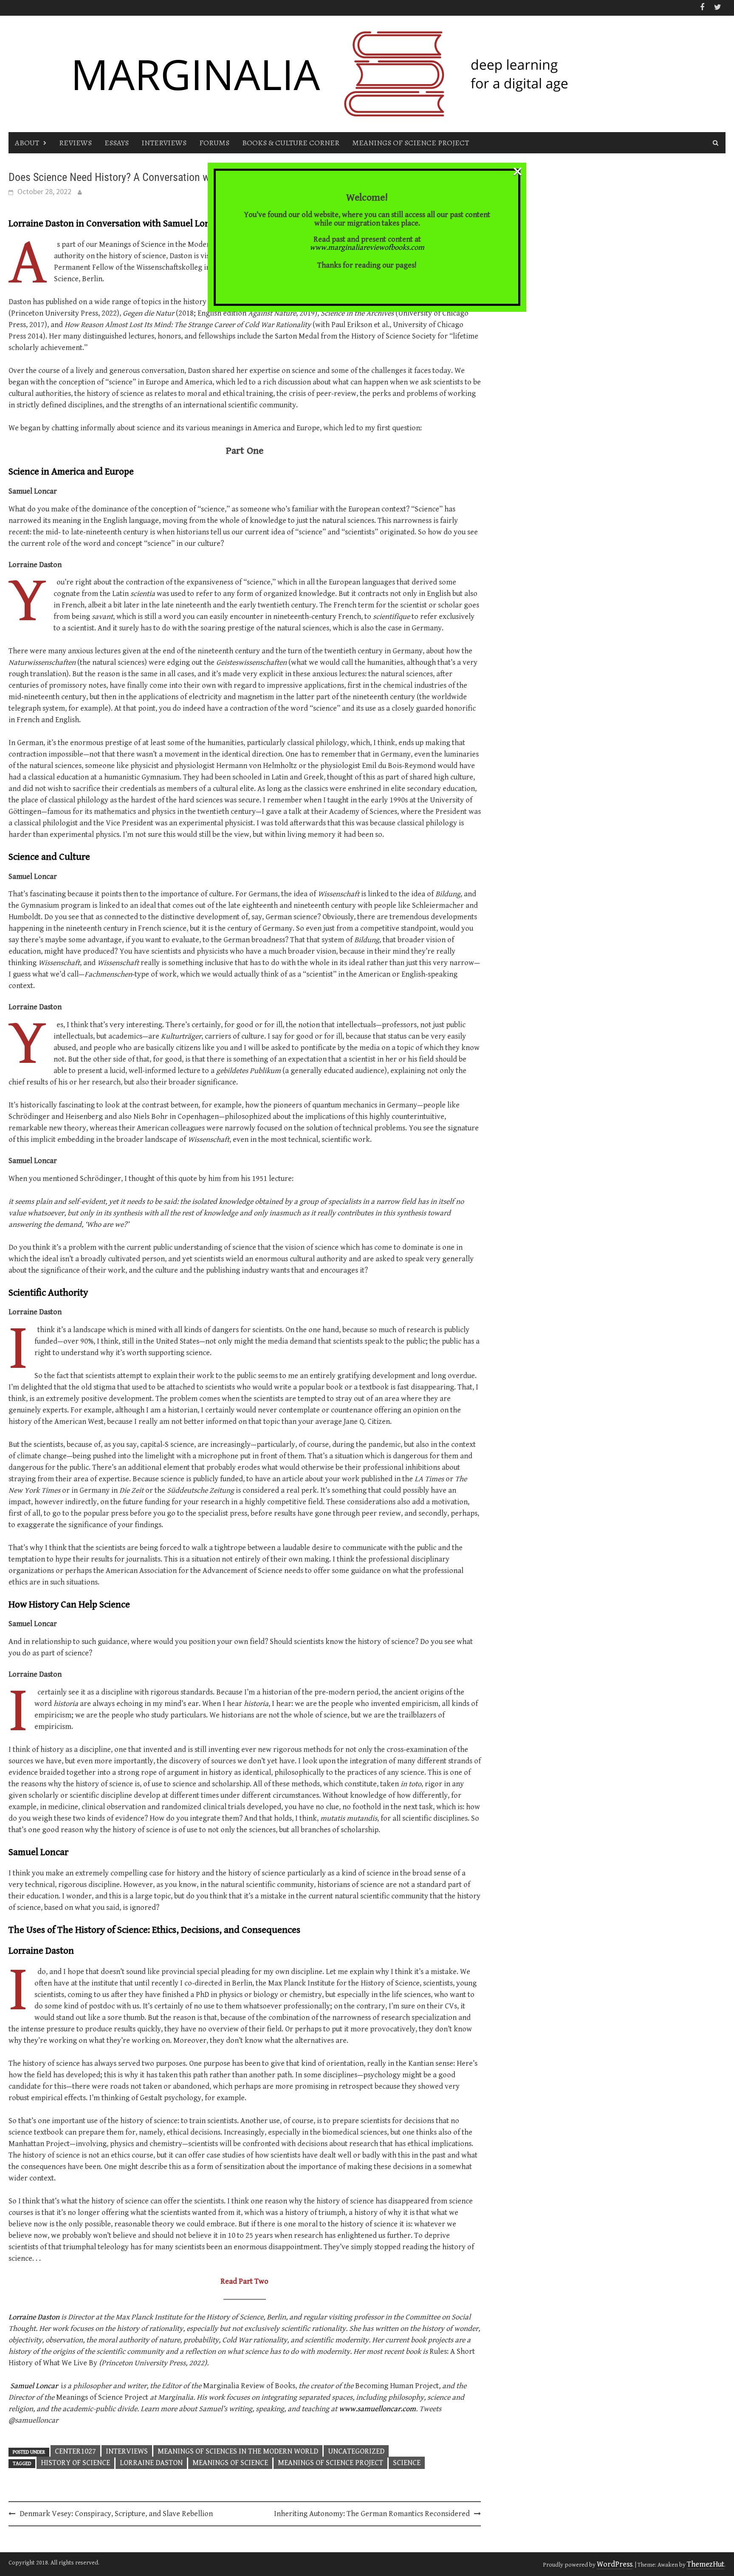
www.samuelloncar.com (377, 2409)
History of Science (75, 2463)
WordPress (615, 2564)
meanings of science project (330, 2463)
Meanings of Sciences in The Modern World (238, 2451)
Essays (117, 143)
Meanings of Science (230, 2463)
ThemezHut (706, 2564)
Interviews (164, 143)
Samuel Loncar (34, 2386)
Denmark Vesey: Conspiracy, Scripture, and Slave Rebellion (116, 2514)
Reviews (75, 143)
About (27, 143)
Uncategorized (356, 2451)
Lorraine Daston (34, 2317)
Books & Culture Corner (291, 143)
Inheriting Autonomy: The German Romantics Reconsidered (372, 2514)
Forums (214, 143)
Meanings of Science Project (411, 143)
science (407, 2463)
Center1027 (75, 2451)
